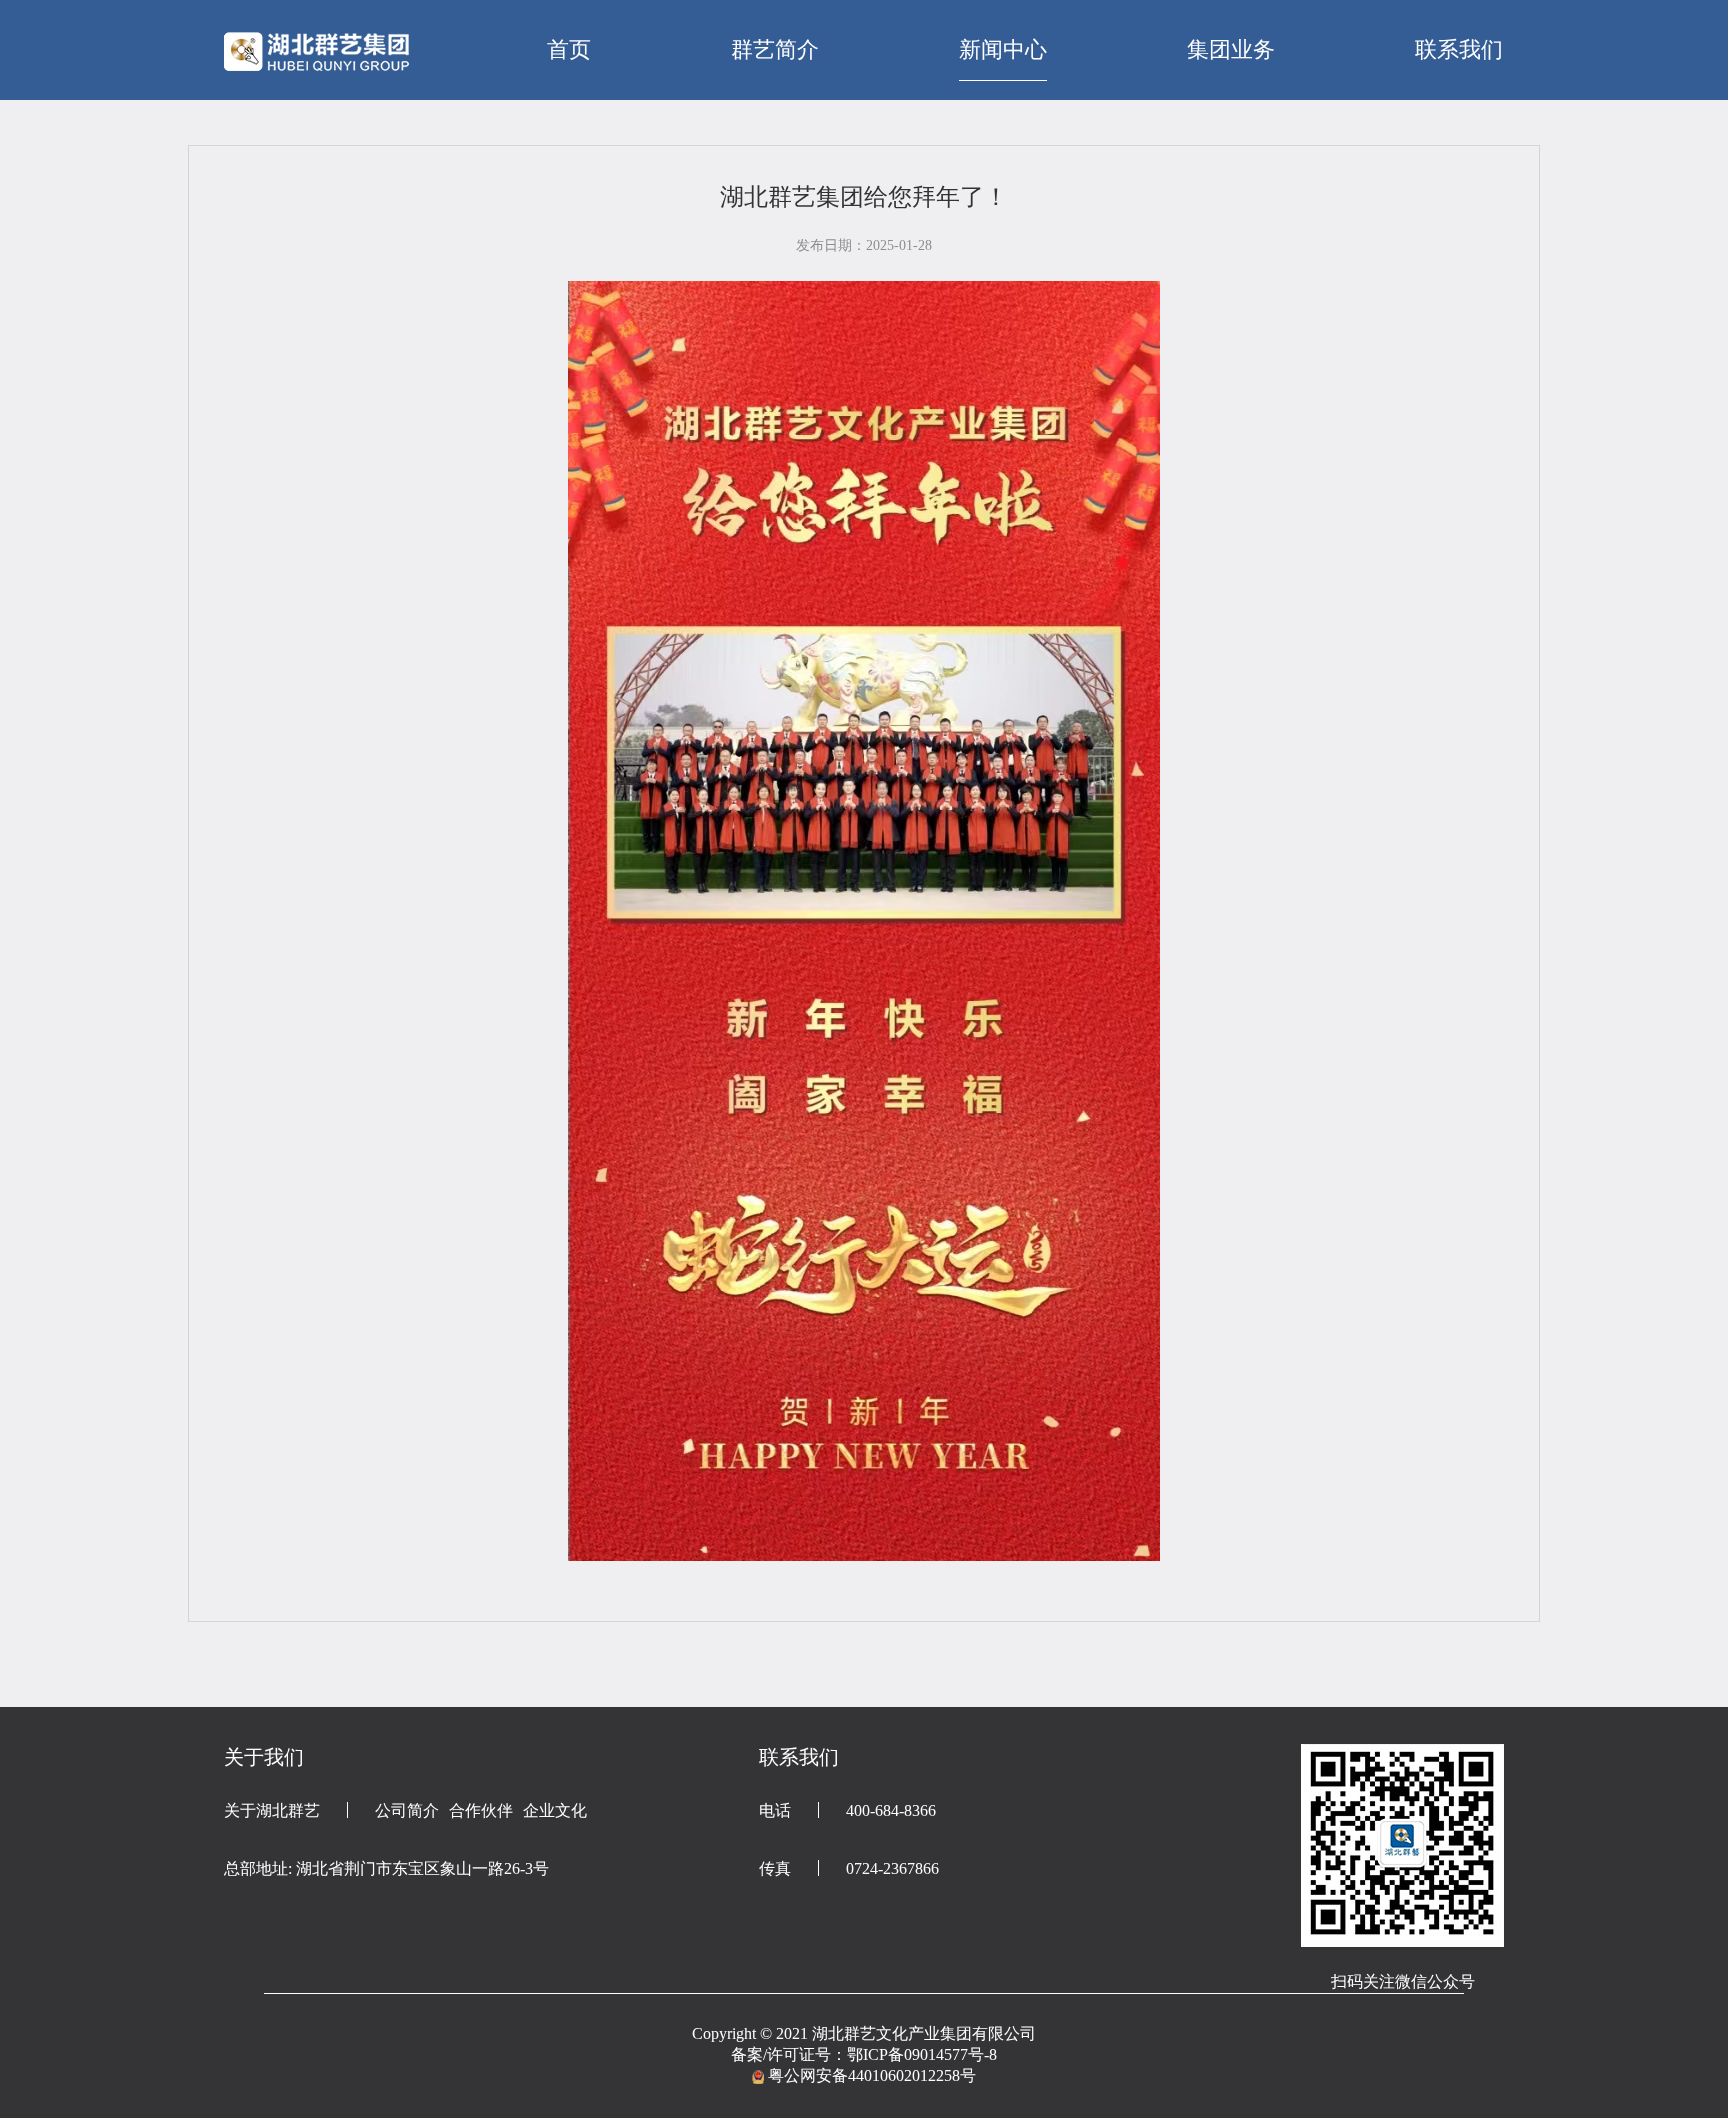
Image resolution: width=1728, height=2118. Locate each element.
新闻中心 (1003, 49)
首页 (569, 49)
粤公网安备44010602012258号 (872, 2075)
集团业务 (1231, 49)
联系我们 (1459, 49)
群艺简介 (775, 49)
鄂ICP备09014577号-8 (922, 2054)
